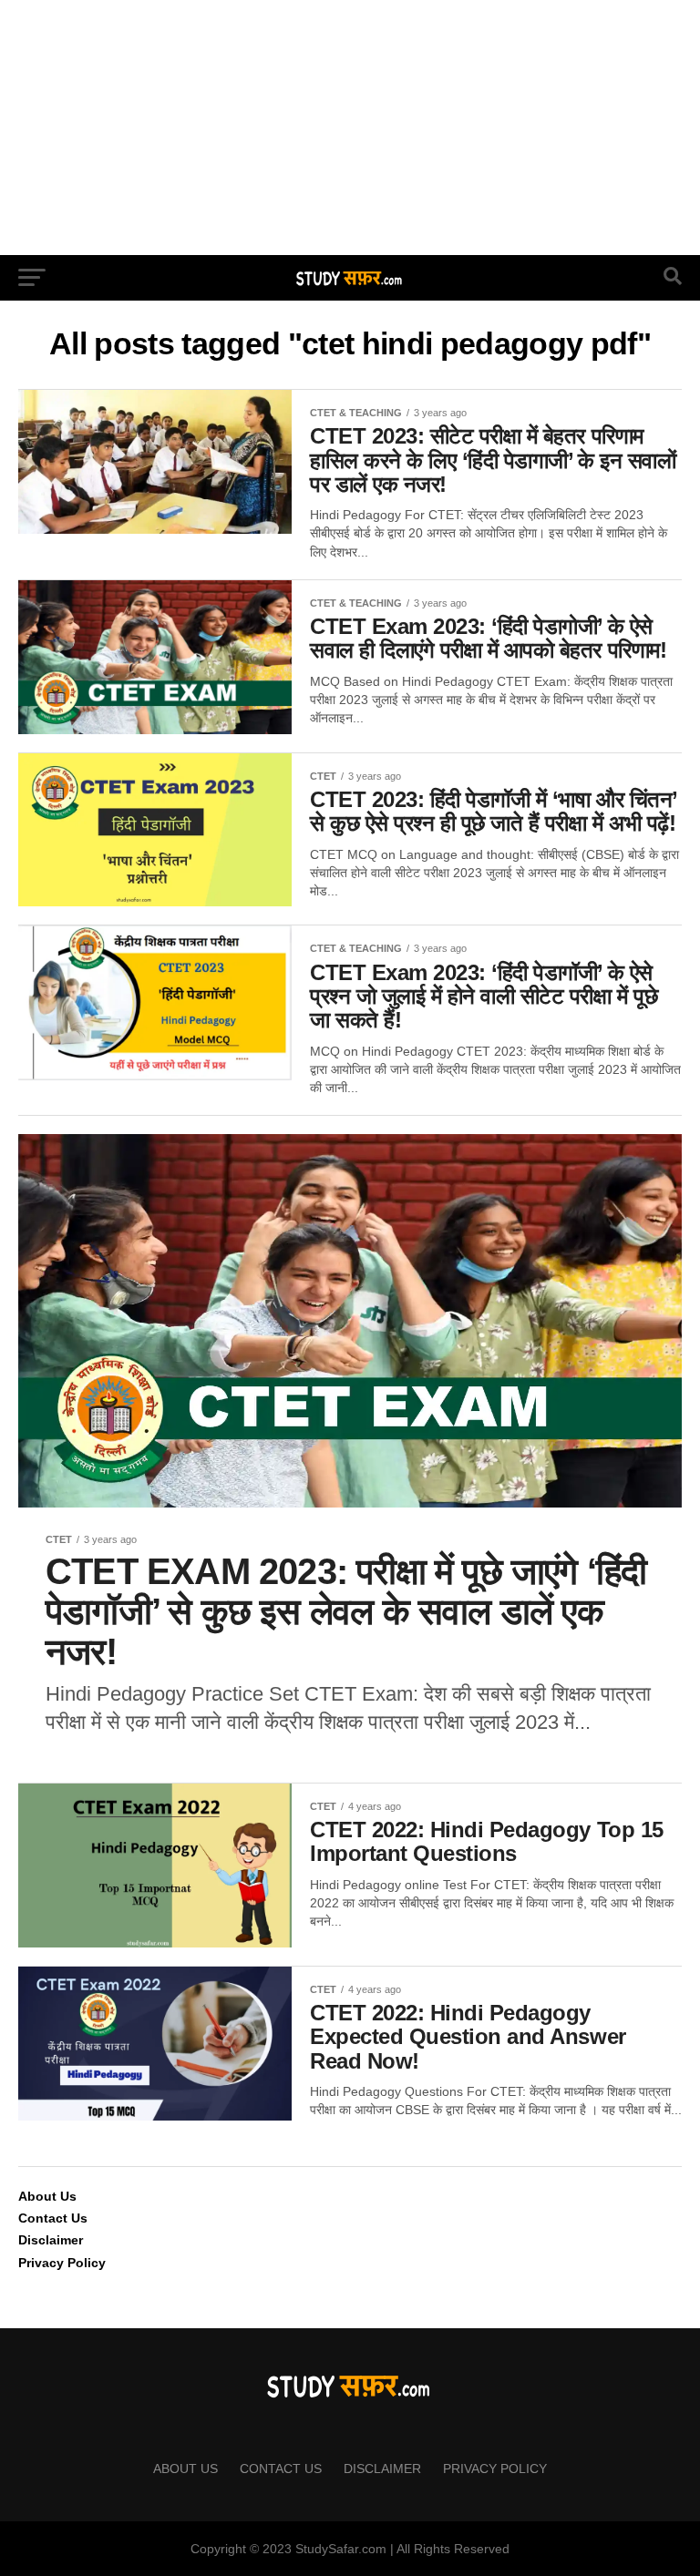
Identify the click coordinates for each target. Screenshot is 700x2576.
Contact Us (53, 2218)
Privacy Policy (62, 2263)
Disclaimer (51, 2240)
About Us (47, 2196)
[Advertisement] (350, 128)
